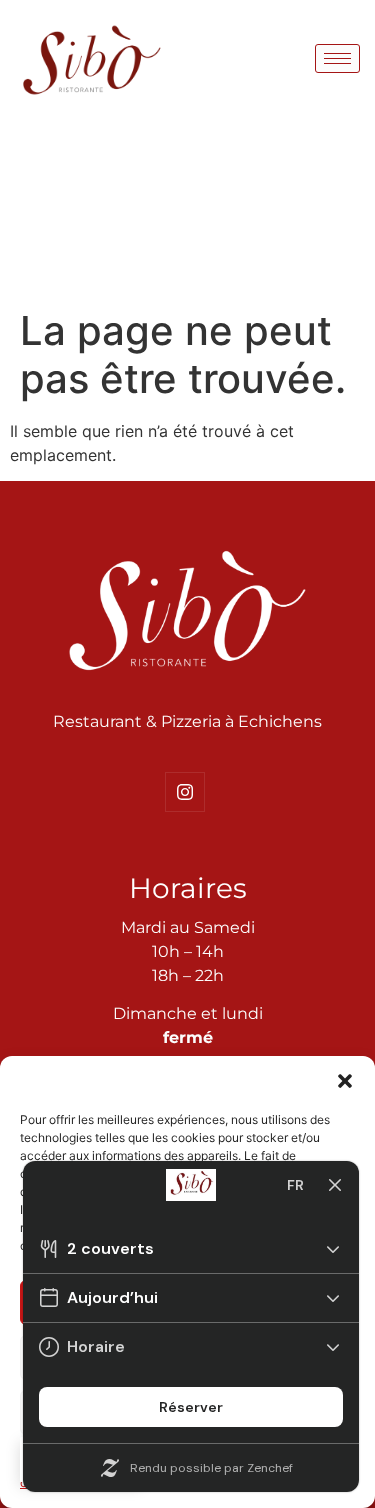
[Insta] (185, 792)
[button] (345, 1081)
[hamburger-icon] (337, 58)
